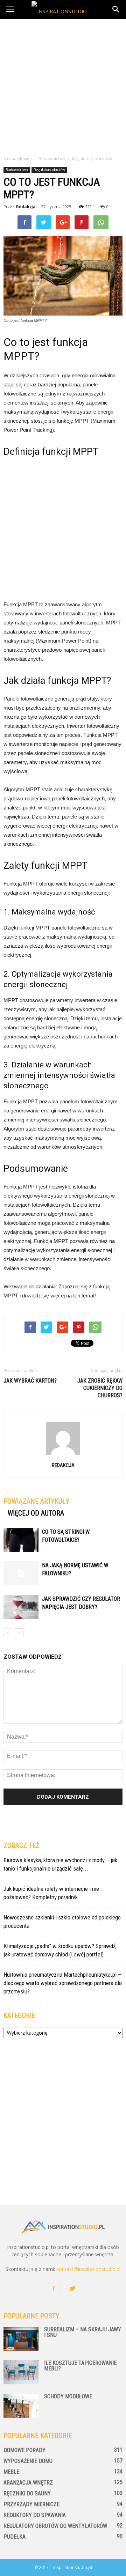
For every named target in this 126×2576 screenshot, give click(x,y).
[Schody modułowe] (21, 2406)
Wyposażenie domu (28, 2461)
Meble (11, 2472)
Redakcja (26, 206)
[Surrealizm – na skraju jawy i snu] (21, 2339)
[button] (116, 9)
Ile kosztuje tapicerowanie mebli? (80, 2366)
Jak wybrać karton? (30, 1381)
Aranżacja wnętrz (28, 2483)
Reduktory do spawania (35, 2515)
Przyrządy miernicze (31, 2504)
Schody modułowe (68, 2396)
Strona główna (18, 159)
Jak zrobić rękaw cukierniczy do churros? (100, 1388)
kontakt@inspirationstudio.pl (88, 2269)
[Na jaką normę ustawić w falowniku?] (21, 1573)
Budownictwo (17, 170)
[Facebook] (54, 2289)
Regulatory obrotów (49, 170)
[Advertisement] (63, 85)
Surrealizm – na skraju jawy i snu (83, 2332)
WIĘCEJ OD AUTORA (36, 1513)
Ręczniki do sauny (27, 2493)
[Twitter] (72, 2289)
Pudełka (15, 2537)
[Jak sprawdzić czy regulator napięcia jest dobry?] (21, 1607)
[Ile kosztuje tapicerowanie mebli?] (21, 2372)
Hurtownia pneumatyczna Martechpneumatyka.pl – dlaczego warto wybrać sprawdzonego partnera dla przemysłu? (63, 1983)
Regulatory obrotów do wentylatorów (55, 2526)
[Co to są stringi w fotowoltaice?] (21, 1540)
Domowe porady (24, 2450)
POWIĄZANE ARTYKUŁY (36, 1501)
